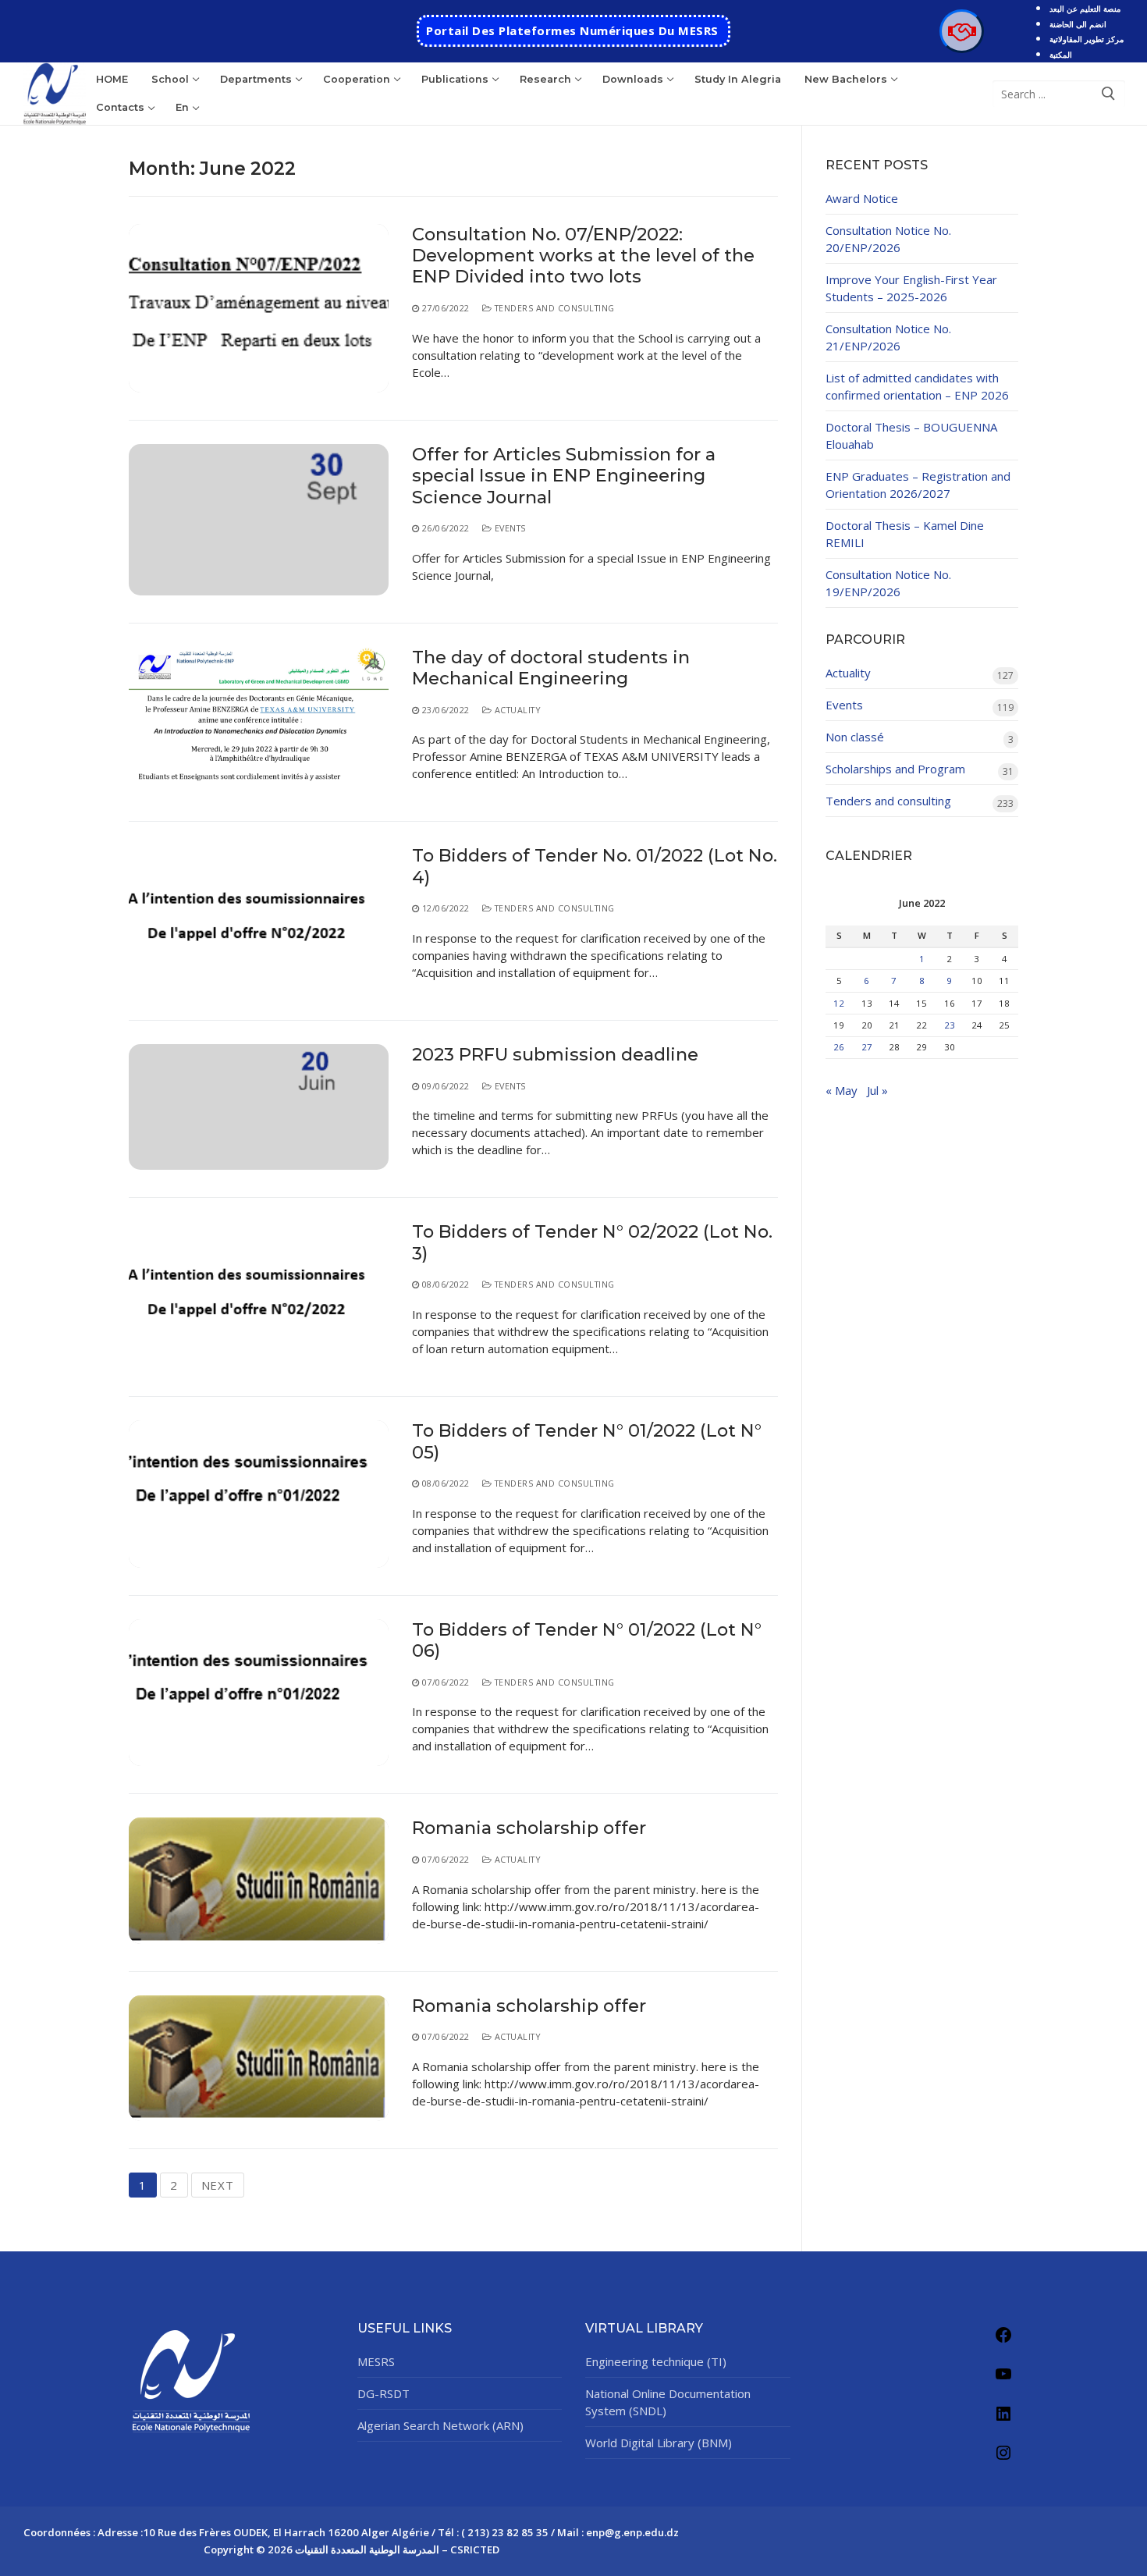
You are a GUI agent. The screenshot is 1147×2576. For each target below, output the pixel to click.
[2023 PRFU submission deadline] (259, 1107)
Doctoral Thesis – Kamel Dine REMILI (905, 534)
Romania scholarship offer (529, 1828)
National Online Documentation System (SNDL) (668, 2402)
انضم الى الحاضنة (1078, 24)
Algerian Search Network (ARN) (440, 2425)
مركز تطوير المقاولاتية (1087, 39)
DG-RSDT (384, 2393)
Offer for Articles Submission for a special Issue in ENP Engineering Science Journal (564, 476)
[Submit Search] (1109, 94)
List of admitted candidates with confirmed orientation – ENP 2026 (917, 386)
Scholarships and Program (895, 769)
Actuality (516, 710)
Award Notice (862, 198)
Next (218, 2185)
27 (867, 1047)
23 (950, 1025)
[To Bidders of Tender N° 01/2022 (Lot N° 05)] (259, 1494)
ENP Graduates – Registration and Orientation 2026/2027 (918, 485)
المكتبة (1061, 55)
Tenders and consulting (553, 308)
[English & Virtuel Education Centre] (961, 31)
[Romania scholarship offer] (259, 1880)
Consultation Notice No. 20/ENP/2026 (888, 239)
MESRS (376, 2361)
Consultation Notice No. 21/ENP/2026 (888, 337)
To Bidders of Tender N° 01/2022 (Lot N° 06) (587, 1640)
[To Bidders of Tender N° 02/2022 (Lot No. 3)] (259, 1295)
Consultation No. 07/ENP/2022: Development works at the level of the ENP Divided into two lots (583, 256)
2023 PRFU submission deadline (555, 1055)
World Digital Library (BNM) (659, 2443)
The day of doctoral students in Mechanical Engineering (551, 668)
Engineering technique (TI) (656, 2361)
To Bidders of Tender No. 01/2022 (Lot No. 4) (595, 866)
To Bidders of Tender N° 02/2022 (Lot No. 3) (592, 1242)
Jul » (877, 1090)
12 (839, 1003)
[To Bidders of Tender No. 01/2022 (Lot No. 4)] (259, 919)
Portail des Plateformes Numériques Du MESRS (572, 30)
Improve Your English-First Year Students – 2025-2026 (911, 288)
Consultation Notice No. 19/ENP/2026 (888, 583)
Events (509, 528)
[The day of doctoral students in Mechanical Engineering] (259, 721)
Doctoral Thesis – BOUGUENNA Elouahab (911, 435)
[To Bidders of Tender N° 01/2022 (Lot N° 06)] (259, 1693)
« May (842, 1090)
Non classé (855, 737)
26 (839, 1047)
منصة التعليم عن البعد (1085, 9)
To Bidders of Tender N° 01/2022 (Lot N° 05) (587, 1441)
